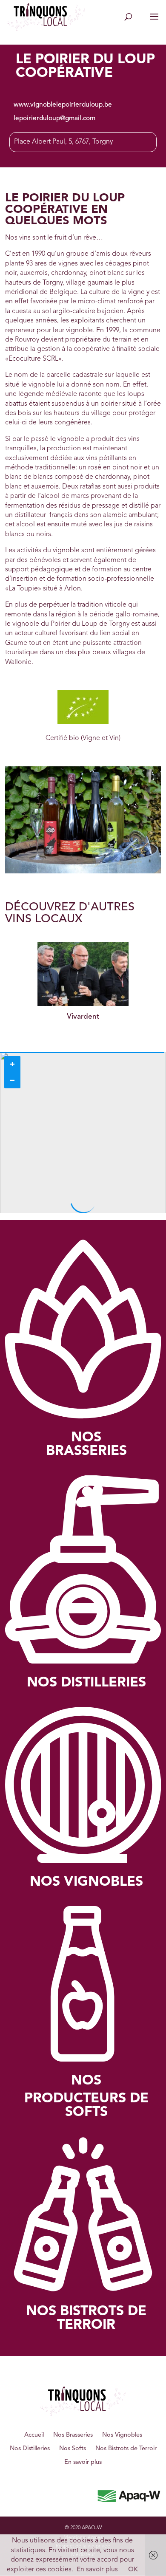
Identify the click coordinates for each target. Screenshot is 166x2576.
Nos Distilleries (30, 2449)
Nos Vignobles (122, 2435)
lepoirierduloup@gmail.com (54, 119)
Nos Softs (73, 2449)
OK (133, 2570)
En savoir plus (83, 2462)
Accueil (34, 2435)
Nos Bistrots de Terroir (126, 2449)
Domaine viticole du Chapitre (83, 1017)
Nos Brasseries (73, 2435)
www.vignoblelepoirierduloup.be (63, 105)
